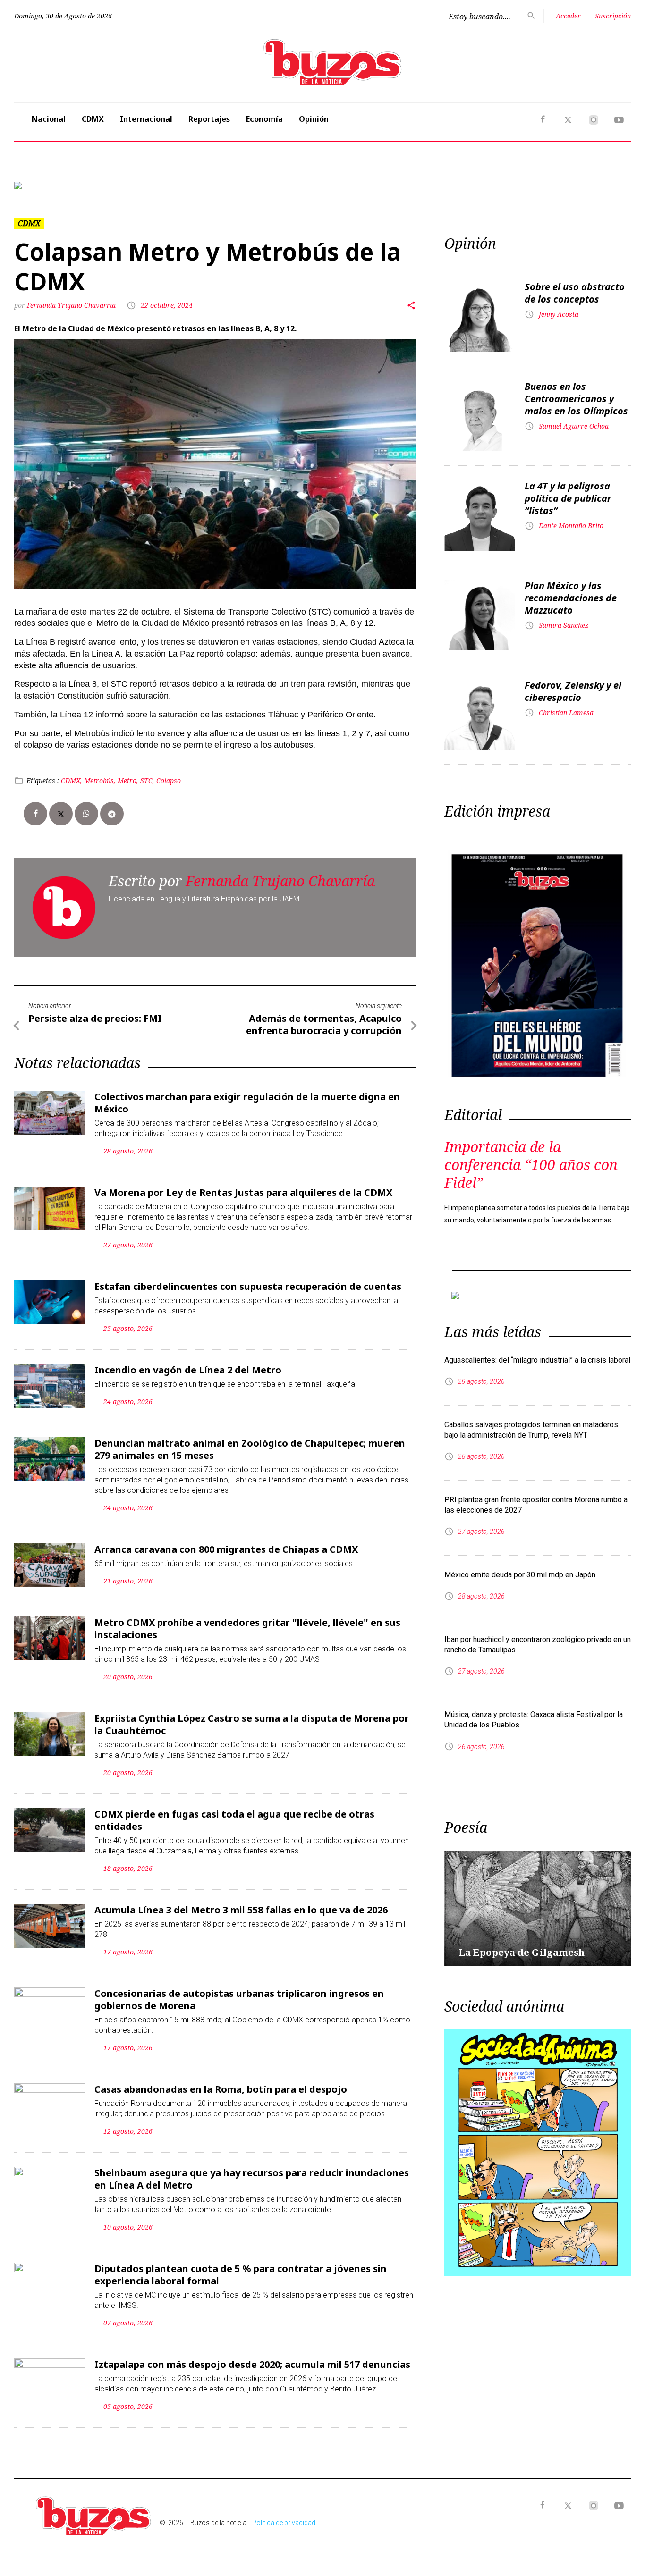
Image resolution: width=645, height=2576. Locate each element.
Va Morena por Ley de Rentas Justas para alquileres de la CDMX (243, 1192)
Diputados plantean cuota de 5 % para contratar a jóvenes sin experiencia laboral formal (241, 2275)
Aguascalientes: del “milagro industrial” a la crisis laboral (537, 1360)
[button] (60, 185)
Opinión (314, 119)
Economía (264, 119)
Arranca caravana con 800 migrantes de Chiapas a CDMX (226, 1549)
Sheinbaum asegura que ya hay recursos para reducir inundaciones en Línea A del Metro (252, 2179)
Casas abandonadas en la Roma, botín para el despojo (221, 2089)
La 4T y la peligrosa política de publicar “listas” (568, 498)
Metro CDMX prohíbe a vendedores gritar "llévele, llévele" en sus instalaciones (247, 1629)
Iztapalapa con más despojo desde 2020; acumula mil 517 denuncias (252, 2364)
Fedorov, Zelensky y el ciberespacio (573, 691)
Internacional (146, 119)
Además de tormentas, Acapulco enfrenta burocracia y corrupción (324, 1024)
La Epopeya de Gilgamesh (522, 1952)
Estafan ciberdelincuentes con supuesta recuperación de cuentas (248, 1286)
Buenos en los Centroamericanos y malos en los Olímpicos (576, 399)
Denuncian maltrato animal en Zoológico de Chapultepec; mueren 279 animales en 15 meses (250, 1449)
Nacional (49, 119)
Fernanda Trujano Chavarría (71, 305)
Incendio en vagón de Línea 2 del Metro (188, 1370)
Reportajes (209, 119)
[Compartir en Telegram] (112, 814)
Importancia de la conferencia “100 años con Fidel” (531, 1165)
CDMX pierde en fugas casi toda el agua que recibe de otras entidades (234, 1820)
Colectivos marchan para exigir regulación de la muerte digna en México (247, 1103)
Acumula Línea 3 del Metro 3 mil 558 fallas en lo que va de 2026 (241, 1910)
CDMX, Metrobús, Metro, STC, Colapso (121, 780)
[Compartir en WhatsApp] (86, 814)
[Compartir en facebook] (35, 814)
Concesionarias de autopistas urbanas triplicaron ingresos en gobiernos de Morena (239, 1999)
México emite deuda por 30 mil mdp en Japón (520, 1575)
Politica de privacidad (284, 2523)
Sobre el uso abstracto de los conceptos (575, 293)
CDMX (93, 119)
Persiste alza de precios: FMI (95, 1018)
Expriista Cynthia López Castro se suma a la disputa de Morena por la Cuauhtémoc (252, 1724)
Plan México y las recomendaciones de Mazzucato (571, 598)
